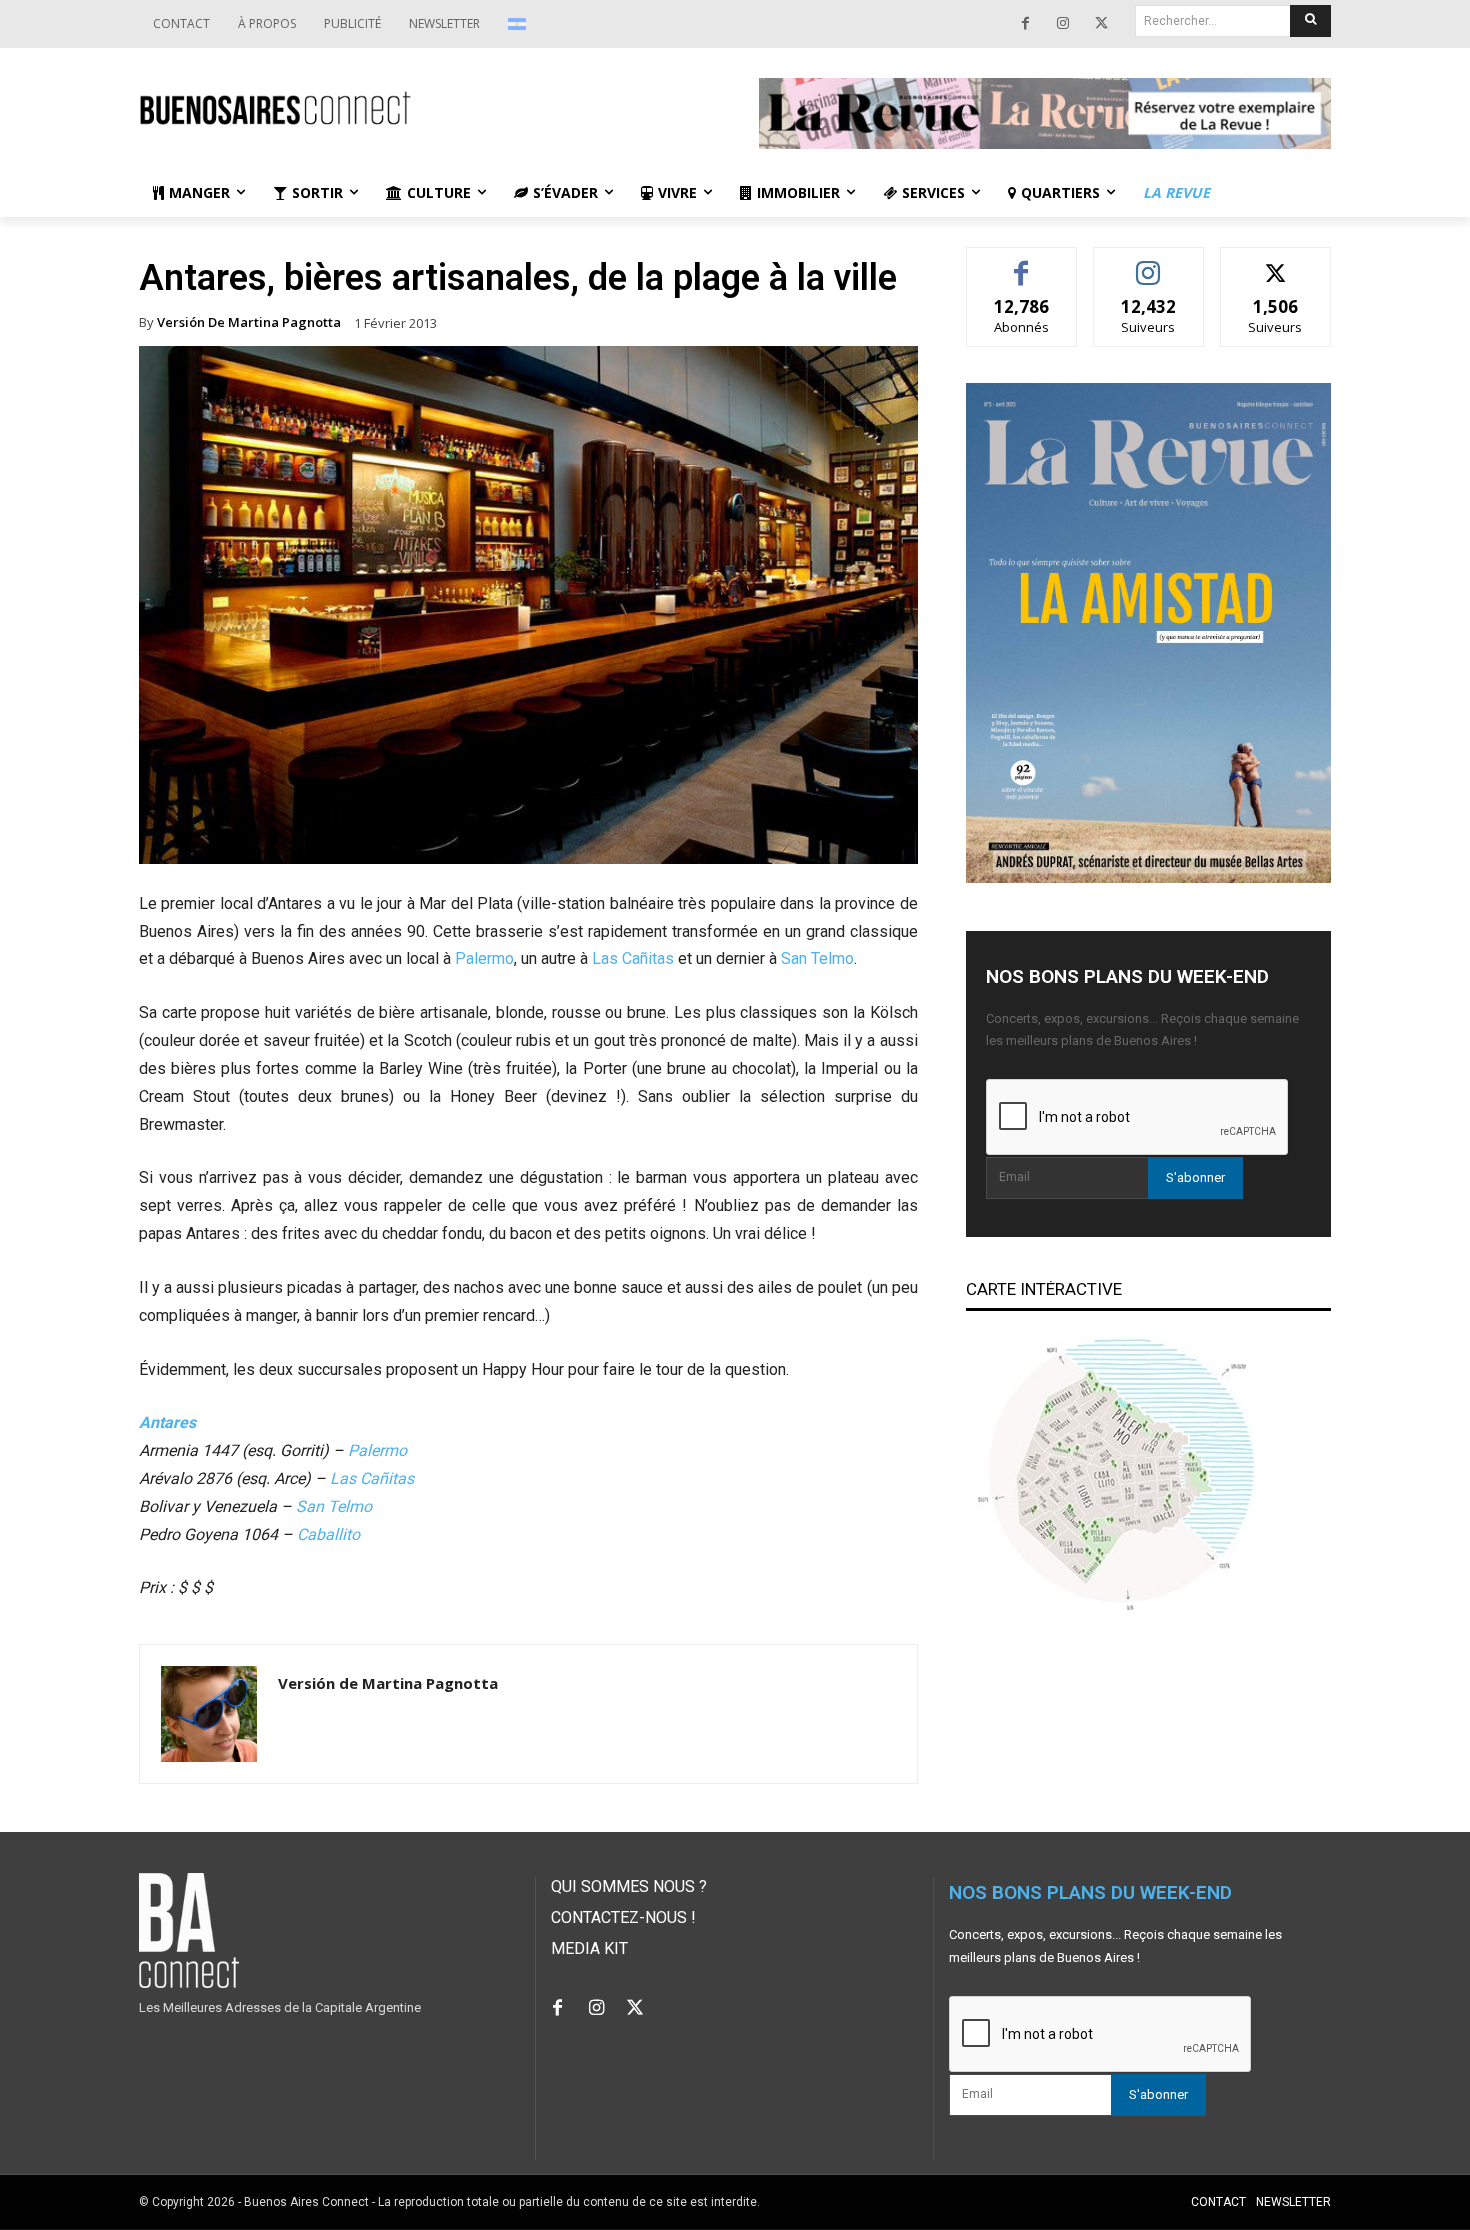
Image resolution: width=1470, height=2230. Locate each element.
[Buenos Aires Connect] (425, 108)
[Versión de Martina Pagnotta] (209, 1714)
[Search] (1310, 21)
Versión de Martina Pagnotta (249, 322)
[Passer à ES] (519, 24)
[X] (1101, 24)
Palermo (484, 958)
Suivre (1148, 262)
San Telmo (817, 958)
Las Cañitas (633, 958)
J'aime (1022, 262)
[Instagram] (1063, 24)
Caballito (328, 1534)
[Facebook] (1025, 24)
